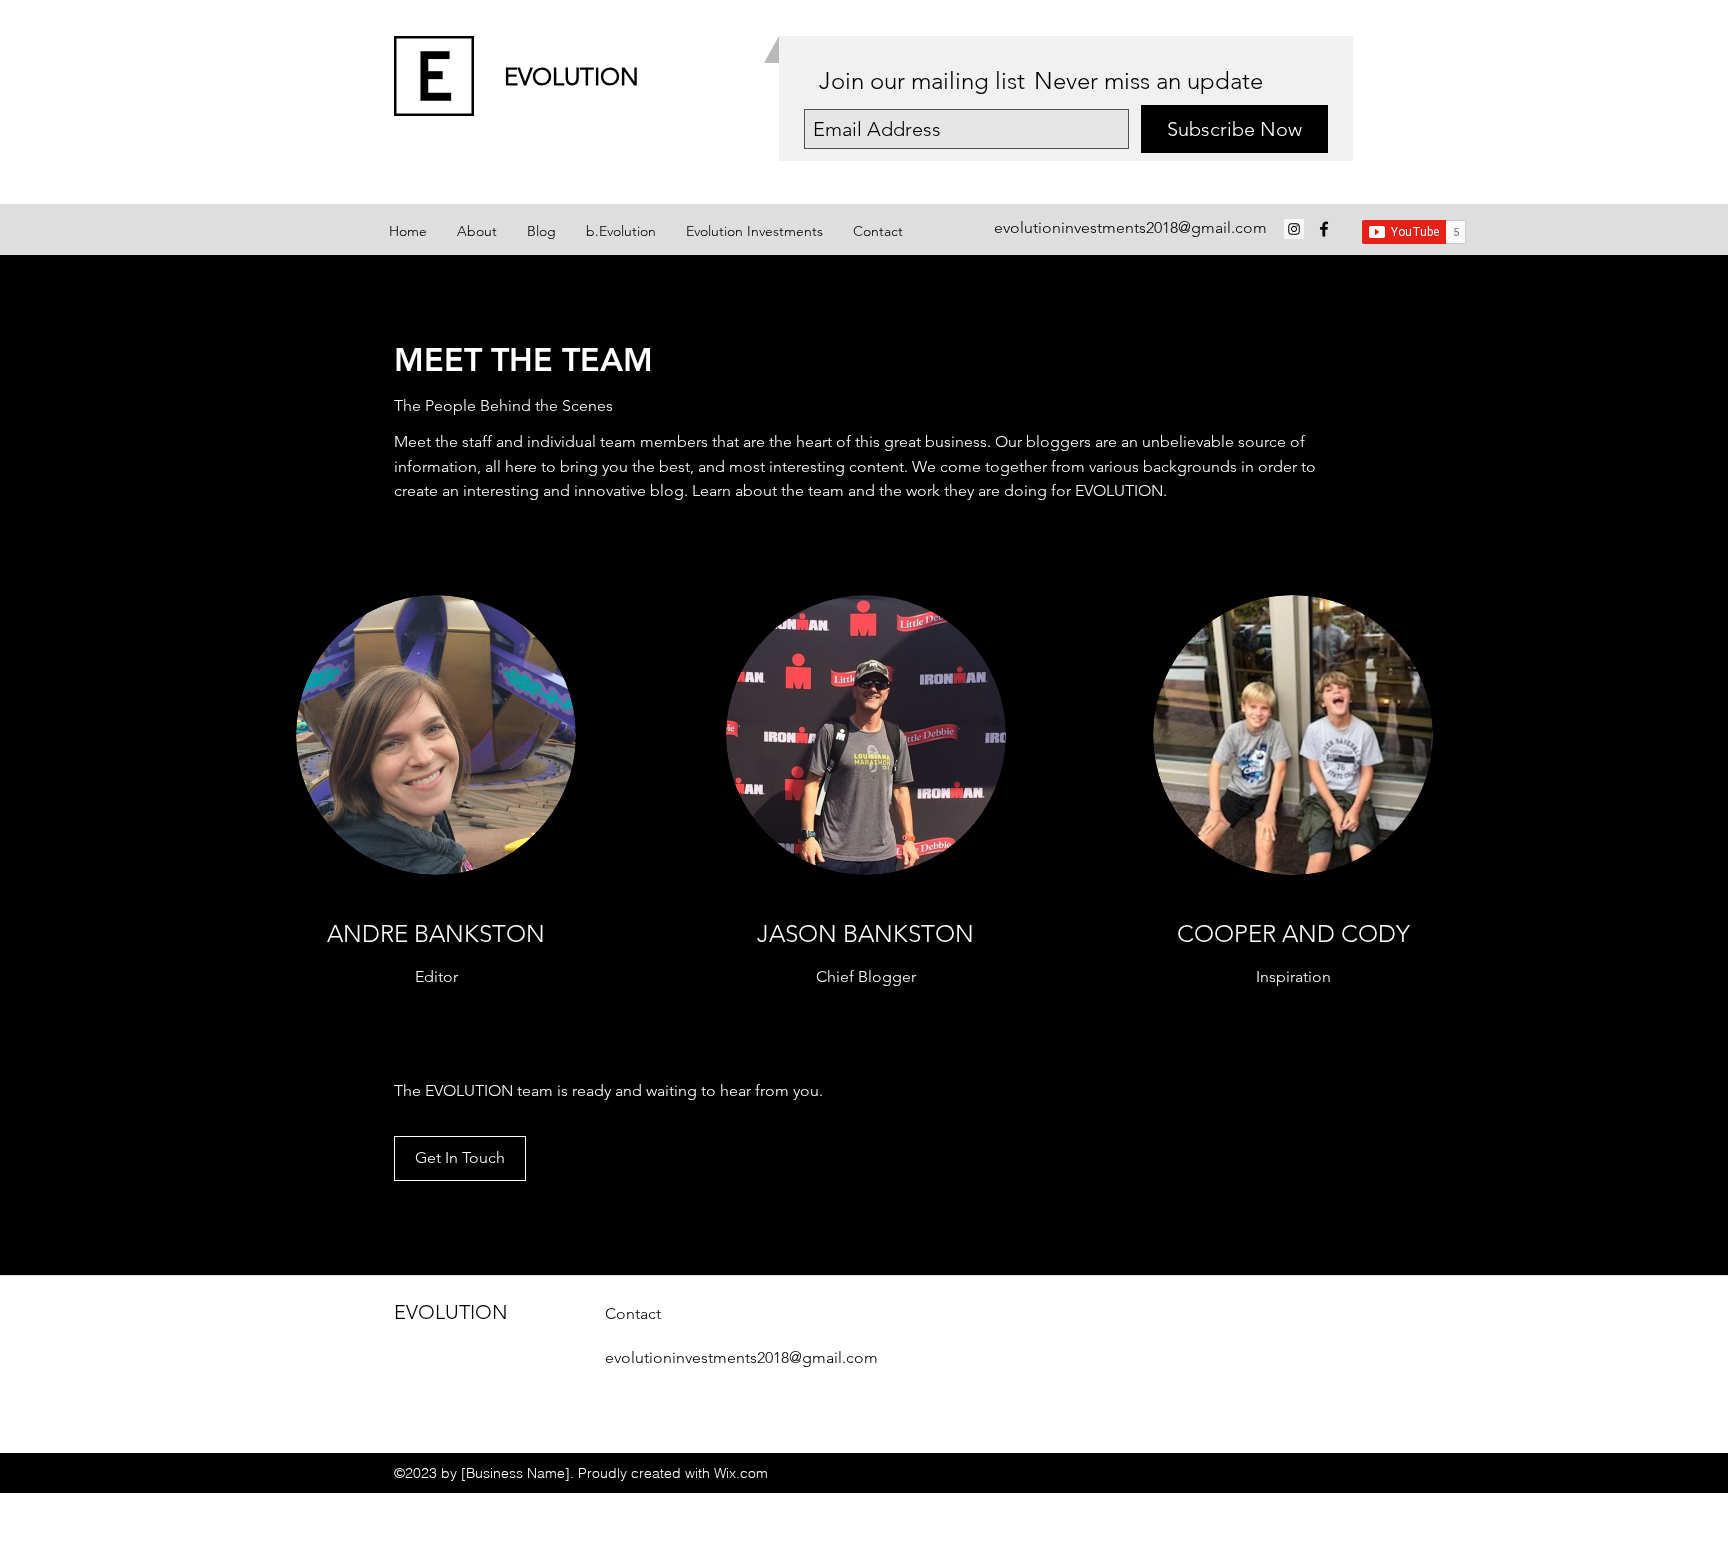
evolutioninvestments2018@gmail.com (1130, 227)
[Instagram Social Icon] (1294, 229)
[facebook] (1324, 229)
